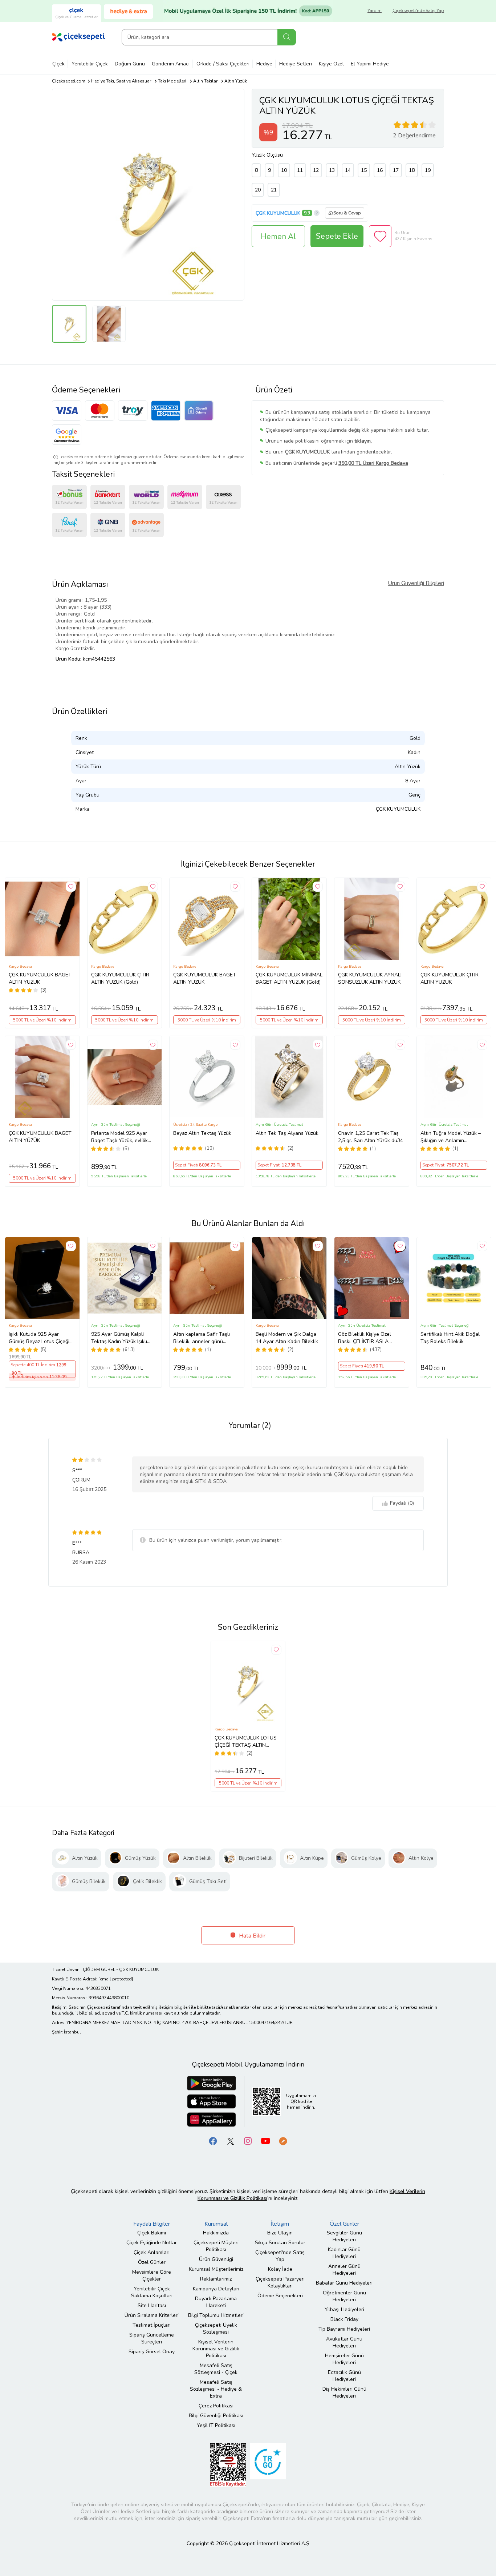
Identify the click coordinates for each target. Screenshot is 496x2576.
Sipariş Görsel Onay (152, 2352)
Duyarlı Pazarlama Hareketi (216, 2302)
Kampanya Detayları (216, 2289)
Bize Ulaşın (280, 2233)
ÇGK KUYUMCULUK (278, 213)
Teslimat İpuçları (152, 2325)
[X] (231, 2141)
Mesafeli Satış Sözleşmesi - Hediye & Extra (216, 2389)
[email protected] (116, 1979)
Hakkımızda (216, 2233)
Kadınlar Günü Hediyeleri (344, 2253)
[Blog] (283, 2141)
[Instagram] (248, 2141)
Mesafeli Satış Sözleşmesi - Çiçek (216, 2369)
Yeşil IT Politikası (216, 2425)
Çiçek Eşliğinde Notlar (152, 2243)
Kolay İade (280, 2269)
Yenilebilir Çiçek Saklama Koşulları (152, 2292)
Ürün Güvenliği (216, 2259)
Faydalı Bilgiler (152, 2224)
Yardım (375, 11)
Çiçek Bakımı (152, 2233)
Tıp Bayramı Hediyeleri (344, 2329)
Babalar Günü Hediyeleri (344, 2283)
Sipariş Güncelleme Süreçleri (152, 2338)
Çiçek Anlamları (152, 2252)
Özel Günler (152, 2262)
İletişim (280, 2224)
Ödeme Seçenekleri (280, 2296)
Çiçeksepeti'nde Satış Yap (418, 11)
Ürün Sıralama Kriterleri (152, 2315)
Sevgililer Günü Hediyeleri (344, 2236)
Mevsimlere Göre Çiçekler (152, 2275)
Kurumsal (216, 2224)
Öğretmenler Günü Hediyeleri (344, 2296)
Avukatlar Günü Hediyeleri (344, 2342)
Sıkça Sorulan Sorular (280, 2243)
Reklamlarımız (216, 2279)
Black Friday (344, 2319)
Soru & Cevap (347, 213)
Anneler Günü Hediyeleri (344, 2270)
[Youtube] (265, 2141)
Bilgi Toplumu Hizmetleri (216, 2315)
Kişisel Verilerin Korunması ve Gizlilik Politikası (216, 2349)
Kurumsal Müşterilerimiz (216, 2269)
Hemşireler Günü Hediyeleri (344, 2359)
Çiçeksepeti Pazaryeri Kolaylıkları (280, 2282)
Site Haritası (152, 2305)
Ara (287, 37)
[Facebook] (213, 2141)
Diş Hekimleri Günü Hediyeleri (344, 2392)
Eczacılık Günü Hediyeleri (344, 2376)
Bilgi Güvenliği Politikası (216, 2416)
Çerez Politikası (216, 2406)
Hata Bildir (251, 1936)
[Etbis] (228, 2465)
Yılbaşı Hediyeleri (344, 2309)
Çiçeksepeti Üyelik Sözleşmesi (216, 2329)
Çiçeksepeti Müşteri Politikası (216, 2246)
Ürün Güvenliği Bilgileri (416, 583)
